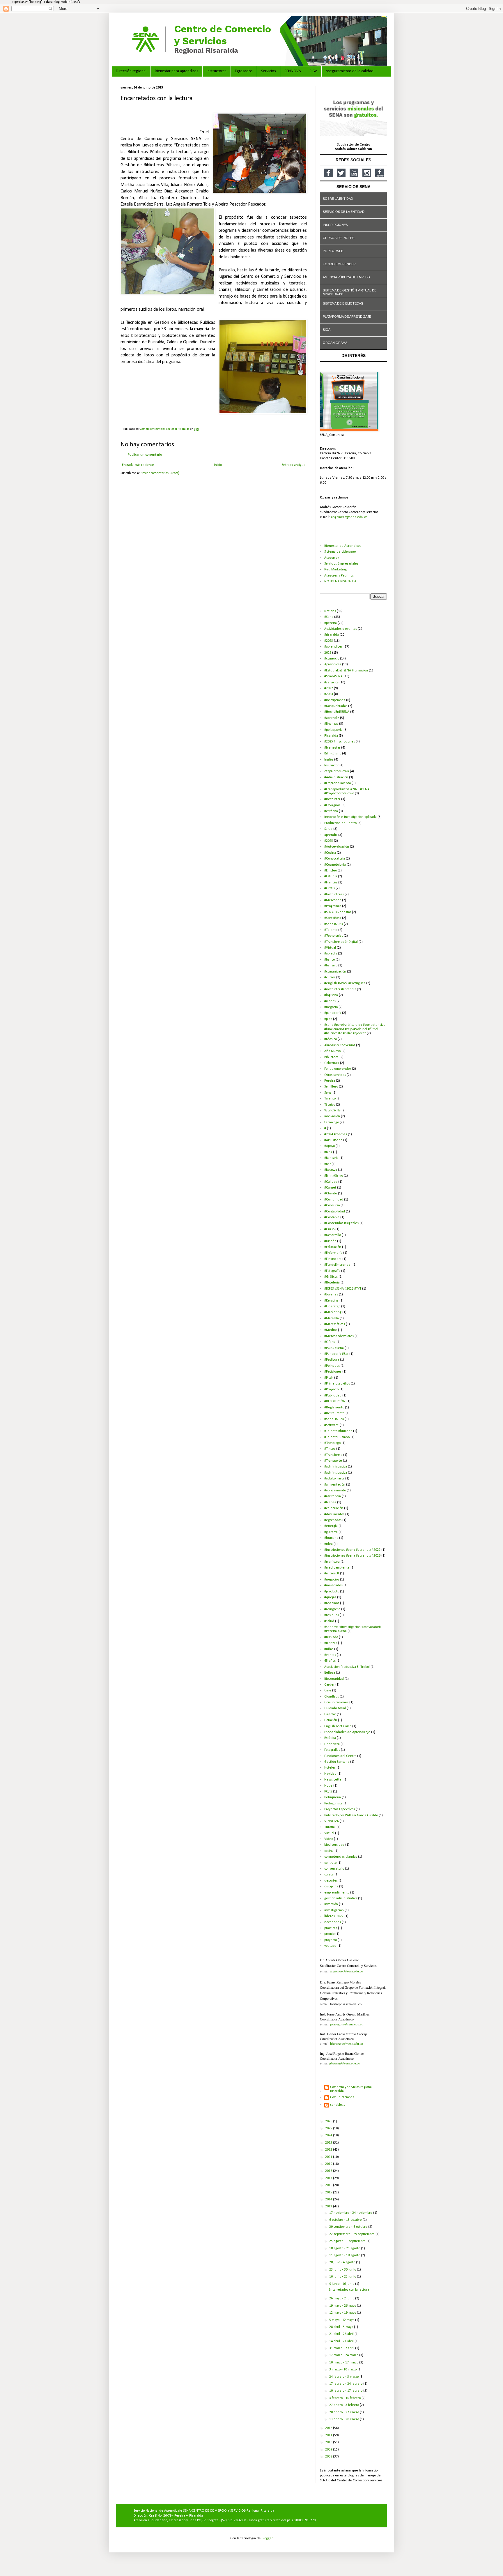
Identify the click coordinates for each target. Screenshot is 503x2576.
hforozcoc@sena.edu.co (347, 2043)
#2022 (329, 688)
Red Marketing (335, 570)
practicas (331, 1928)
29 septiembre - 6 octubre (349, 2227)
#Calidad (331, 1182)
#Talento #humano (338, 1431)
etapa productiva (337, 771)
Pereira (330, 1081)
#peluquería (333, 730)
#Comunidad (334, 1200)
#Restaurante (334, 1413)
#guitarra (331, 1532)
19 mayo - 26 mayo (343, 2306)
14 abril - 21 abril (342, 2341)
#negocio (331, 1007)
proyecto (331, 1940)
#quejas (330, 1597)
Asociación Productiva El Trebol (347, 1667)
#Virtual (330, 948)
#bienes (330, 1502)
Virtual (329, 1833)
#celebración (334, 1508)
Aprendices (333, 664)
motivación (332, 1116)
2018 (329, 2171)
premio (329, 1934)
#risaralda (332, 635)
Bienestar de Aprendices (343, 546)
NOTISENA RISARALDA (340, 581)
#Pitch (329, 1378)
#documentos (334, 1514)
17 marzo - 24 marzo (344, 2355)
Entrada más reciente (138, 465)
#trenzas (331, 1643)
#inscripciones (335, 700)
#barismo (331, 966)
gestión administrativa (341, 1898)
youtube (330, 1946)
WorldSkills (332, 1111)
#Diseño (330, 1241)
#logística (331, 995)
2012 (329, 2428)
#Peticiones (333, 1372)
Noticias (330, 611)
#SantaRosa (333, 918)
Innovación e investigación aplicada (350, 817)
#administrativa (336, 1467)
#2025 (329, 841)
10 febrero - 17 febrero (346, 2391)
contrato (330, 1863)
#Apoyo (330, 1146)
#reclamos (332, 1603)
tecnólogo (332, 1122)
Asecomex (332, 558)
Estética (330, 1738)
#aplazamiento (335, 1491)
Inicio (218, 465)
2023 (329, 2143)
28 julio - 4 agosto (343, 2262)
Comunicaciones (336, 1702)
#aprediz (331, 954)
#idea (328, 1544)
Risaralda (331, 736)
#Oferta (330, 1342)
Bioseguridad (334, 1679)
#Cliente (331, 1194)
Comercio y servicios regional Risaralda (351, 2089)
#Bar (327, 1164)
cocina (329, 1851)
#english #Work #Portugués (345, 983)
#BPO (328, 1152)
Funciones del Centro (340, 1756)
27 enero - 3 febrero (345, 2405)
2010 (329, 2442)
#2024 (329, 694)
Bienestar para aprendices (177, 71)
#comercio (332, 659)
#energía (331, 1526)
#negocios (332, 1580)
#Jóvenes (331, 1295)
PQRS (328, 1792)
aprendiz (331, 835)
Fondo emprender (338, 1069)
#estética (331, 811)
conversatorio (334, 1869)
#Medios (331, 1330)
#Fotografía (332, 1271)
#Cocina (330, 853)
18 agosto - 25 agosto (345, 2248)
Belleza (330, 1673)
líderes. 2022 (334, 1916)
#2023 (329, 641)
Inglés (329, 760)
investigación (334, 1910)
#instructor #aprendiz (340, 989)
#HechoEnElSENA (337, 712)
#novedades (333, 1585)
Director (330, 1714)
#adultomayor (334, 1479)
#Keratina (331, 1301)
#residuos (332, 1615)
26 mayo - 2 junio (342, 2299)
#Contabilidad (335, 1212)
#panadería (333, 1013)
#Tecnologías (334, 936)
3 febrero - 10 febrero (345, 2398)
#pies (328, 1019)
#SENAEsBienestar (338, 912)
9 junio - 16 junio (342, 2284)
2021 (329, 2157)
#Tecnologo (332, 1443)
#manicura (332, 1562)
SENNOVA (293, 71)
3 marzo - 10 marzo (343, 2370)
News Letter (333, 1780)
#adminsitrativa (336, 1473)
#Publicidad (333, 1396)
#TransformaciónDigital (341, 942)
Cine (328, 1691)
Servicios (269, 71)
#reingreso (332, 1609)
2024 (329, 2135)
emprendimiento (337, 1893)
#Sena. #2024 (334, 1419)
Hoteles (330, 1768)
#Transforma (333, 1455)
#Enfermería (333, 1253)
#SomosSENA (333, 676)
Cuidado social (335, 1708)
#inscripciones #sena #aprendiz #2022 (352, 1550)
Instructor (331, 765)
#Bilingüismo (334, 1176)
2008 (329, 2457)
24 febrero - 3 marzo (344, 2377)
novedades (333, 1922)
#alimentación (335, 1485)
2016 (329, 2185)
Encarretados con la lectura (349, 2290)
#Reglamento (334, 1408)
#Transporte (333, 1461)
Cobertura (332, 1063)
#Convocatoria (335, 859)
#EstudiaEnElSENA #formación (346, 671)
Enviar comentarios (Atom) (160, 473)
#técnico (331, 1039)
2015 (329, 2193)
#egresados (333, 1520)
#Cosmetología (335, 865)
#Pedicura (332, 1360)
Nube (328, 1786)
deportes (331, 1881)
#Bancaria (331, 1158)
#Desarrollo (333, 1235)
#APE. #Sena (333, 1140)
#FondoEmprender (338, 1265)
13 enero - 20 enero (345, 2419)
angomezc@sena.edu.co (349, 517)
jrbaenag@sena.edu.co (345, 2063)
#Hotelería (332, 1283)
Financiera (332, 1744)
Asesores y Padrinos (339, 576)
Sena (328, 1093)
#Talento (331, 930)
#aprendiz (332, 718)
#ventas (330, 1655)
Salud (328, 829)
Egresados (244, 71)
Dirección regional (131, 71)
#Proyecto (331, 1389)
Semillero (331, 1087)
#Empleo (331, 871)
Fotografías (332, 1750)
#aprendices (333, 647)
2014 (329, 2200)
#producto (332, 1592)
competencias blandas (341, 1857)
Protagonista (333, 1804)
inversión (331, 1904)
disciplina (331, 1887)
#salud (329, 1621)
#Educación (333, 1247)
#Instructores (334, 894)
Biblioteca (331, 1057)
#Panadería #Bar (336, 1354)
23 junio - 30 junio (343, 2270)
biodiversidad (334, 1845)
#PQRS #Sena (334, 1348)
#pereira (331, 623)
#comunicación (335, 972)
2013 (329, 2207)
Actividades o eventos (341, 629)
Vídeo (329, 1839)
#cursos (330, 977)
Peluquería (333, 1797)
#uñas (329, 1649)
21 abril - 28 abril (342, 2334)
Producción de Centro (340, 823)
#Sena (329, 617)
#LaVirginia (332, 805)
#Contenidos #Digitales (341, 1223)
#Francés (331, 883)
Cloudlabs (332, 1697)
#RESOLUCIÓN (335, 1401)
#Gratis (330, 888)
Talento (330, 1099)
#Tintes (330, 1449)
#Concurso (332, 1205)
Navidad (330, 1774)
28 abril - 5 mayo (342, 2327)
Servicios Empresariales (341, 564)
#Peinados (332, 1366)
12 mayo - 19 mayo (343, 2313)
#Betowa (331, 1170)
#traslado (331, 1637)
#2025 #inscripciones (340, 742)
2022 (328, 653)
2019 (329, 2164)
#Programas (333, 906)
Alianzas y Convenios (340, 1045)
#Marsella (332, 1318)
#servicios (331, 683)
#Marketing (333, 1312)
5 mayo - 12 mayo (342, 2320)
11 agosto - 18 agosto (345, 2255)
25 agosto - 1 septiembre (348, 2241)
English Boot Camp (338, 1726)
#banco (330, 960)
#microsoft (332, 1573)
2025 (329, 2128)
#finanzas (331, 724)
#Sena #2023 (334, 924)
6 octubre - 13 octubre (346, 2220)
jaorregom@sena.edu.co (347, 2024)
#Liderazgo (332, 1306)
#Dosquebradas (336, 706)
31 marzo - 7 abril (342, 2348)
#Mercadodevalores (339, 1336)
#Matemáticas (335, 1324)
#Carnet (330, 1188)
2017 (329, 2178)
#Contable (332, 1217)
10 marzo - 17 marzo (344, 2363)
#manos (330, 1001)
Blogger (267, 2538)
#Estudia (331, 876)
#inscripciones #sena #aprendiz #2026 (352, 1556)
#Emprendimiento (338, 783)
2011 (329, 2435)
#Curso (329, 1229)
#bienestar (332, 748)
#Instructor (332, 799)
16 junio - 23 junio (343, 2277)
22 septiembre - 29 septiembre (352, 2234)
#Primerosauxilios (337, 1384)
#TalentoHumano (337, 1437)
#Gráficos (331, 1277)
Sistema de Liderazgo (340, 552)
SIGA (313, 71)
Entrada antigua (293, 465)
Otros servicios (335, 1075)
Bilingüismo (333, 754)
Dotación (331, 1720)
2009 (329, 2450)
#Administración (336, 777)
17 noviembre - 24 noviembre (351, 2213)
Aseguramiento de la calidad (350, 71)
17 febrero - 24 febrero (346, 2384)
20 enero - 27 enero (345, 2412)
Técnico (330, 1105)
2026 (329, 2121)
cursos (329, 1875)
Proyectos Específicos (340, 1809)
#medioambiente (337, 1568)
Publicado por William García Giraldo (351, 1815)
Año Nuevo (332, 1051)
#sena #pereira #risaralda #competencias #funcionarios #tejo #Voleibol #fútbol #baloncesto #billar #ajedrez (355, 1029)
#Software (332, 1425)
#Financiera (333, 1259)
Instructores (217, 71)
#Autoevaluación (337, 847)
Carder (329, 1685)
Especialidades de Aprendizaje (347, 1732)
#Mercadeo (333, 900)
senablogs (338, 2105)
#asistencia (333, 1496)
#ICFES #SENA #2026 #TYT (343, 1289)
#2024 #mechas (336, 1134)
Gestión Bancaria (337, 1762)
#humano (331, 1538)
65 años (330, 1661)
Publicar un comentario (145, 455)
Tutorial (330, 1827)
